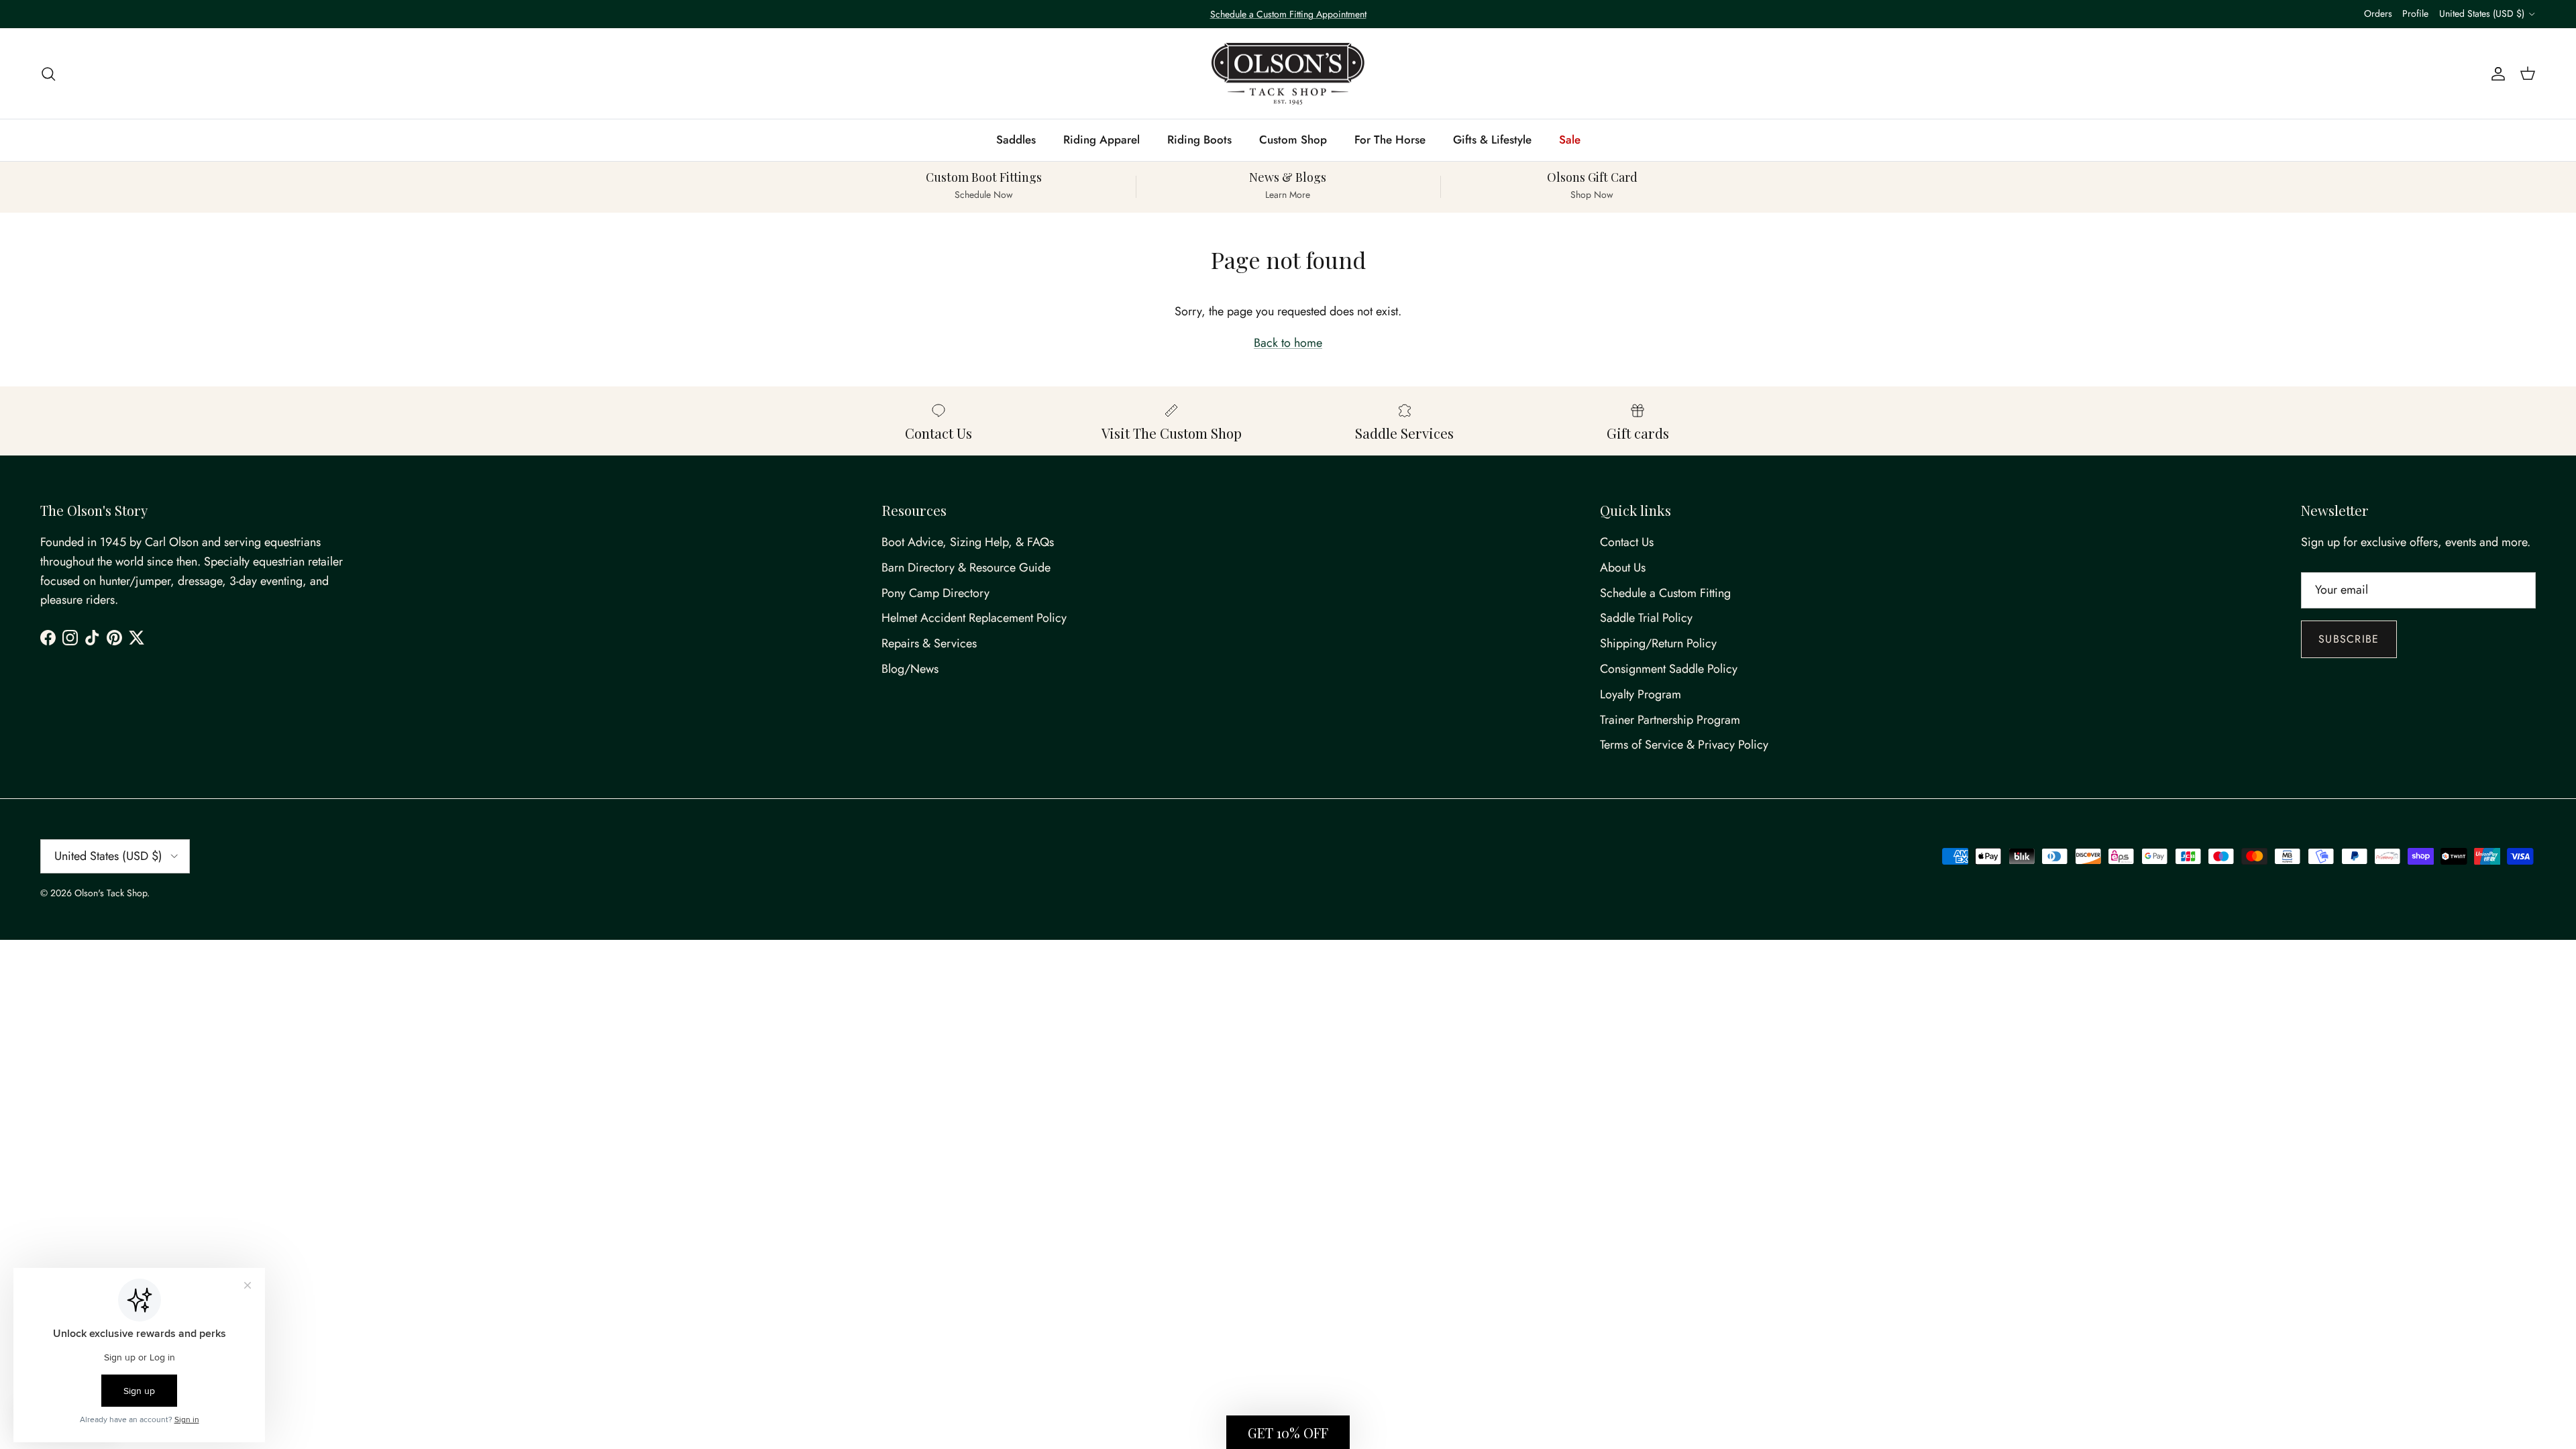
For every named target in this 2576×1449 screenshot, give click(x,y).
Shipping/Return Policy (1658, 643)
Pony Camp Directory (935, 593)
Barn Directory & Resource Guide (966, 568)
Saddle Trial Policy (1646, 618)
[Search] (48, 73)
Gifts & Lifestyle (1492, 140)
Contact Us (1627, 542)
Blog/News (910, 669)
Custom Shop (1293, 140)
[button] (1288, 1432)
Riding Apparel (1102, 140)
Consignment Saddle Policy (1669, 669)
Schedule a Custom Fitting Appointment (1288, 14)
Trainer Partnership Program (1670, 720)
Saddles (1016, 140)
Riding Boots (1199, 140)
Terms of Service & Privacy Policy (1684, 745)
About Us (1623, 568)
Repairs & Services (929, 643)
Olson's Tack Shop (111, 893)
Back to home (1288, 343)
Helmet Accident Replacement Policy (974, 618)
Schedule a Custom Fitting (1665, 593)
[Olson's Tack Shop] (1288, 74)
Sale (1570, 140)
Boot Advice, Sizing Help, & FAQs (968, 542)
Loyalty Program (1641, 694)
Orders (2378, 13)
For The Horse (1390, 140)
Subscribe (2349, 639)
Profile (2415, 13)
